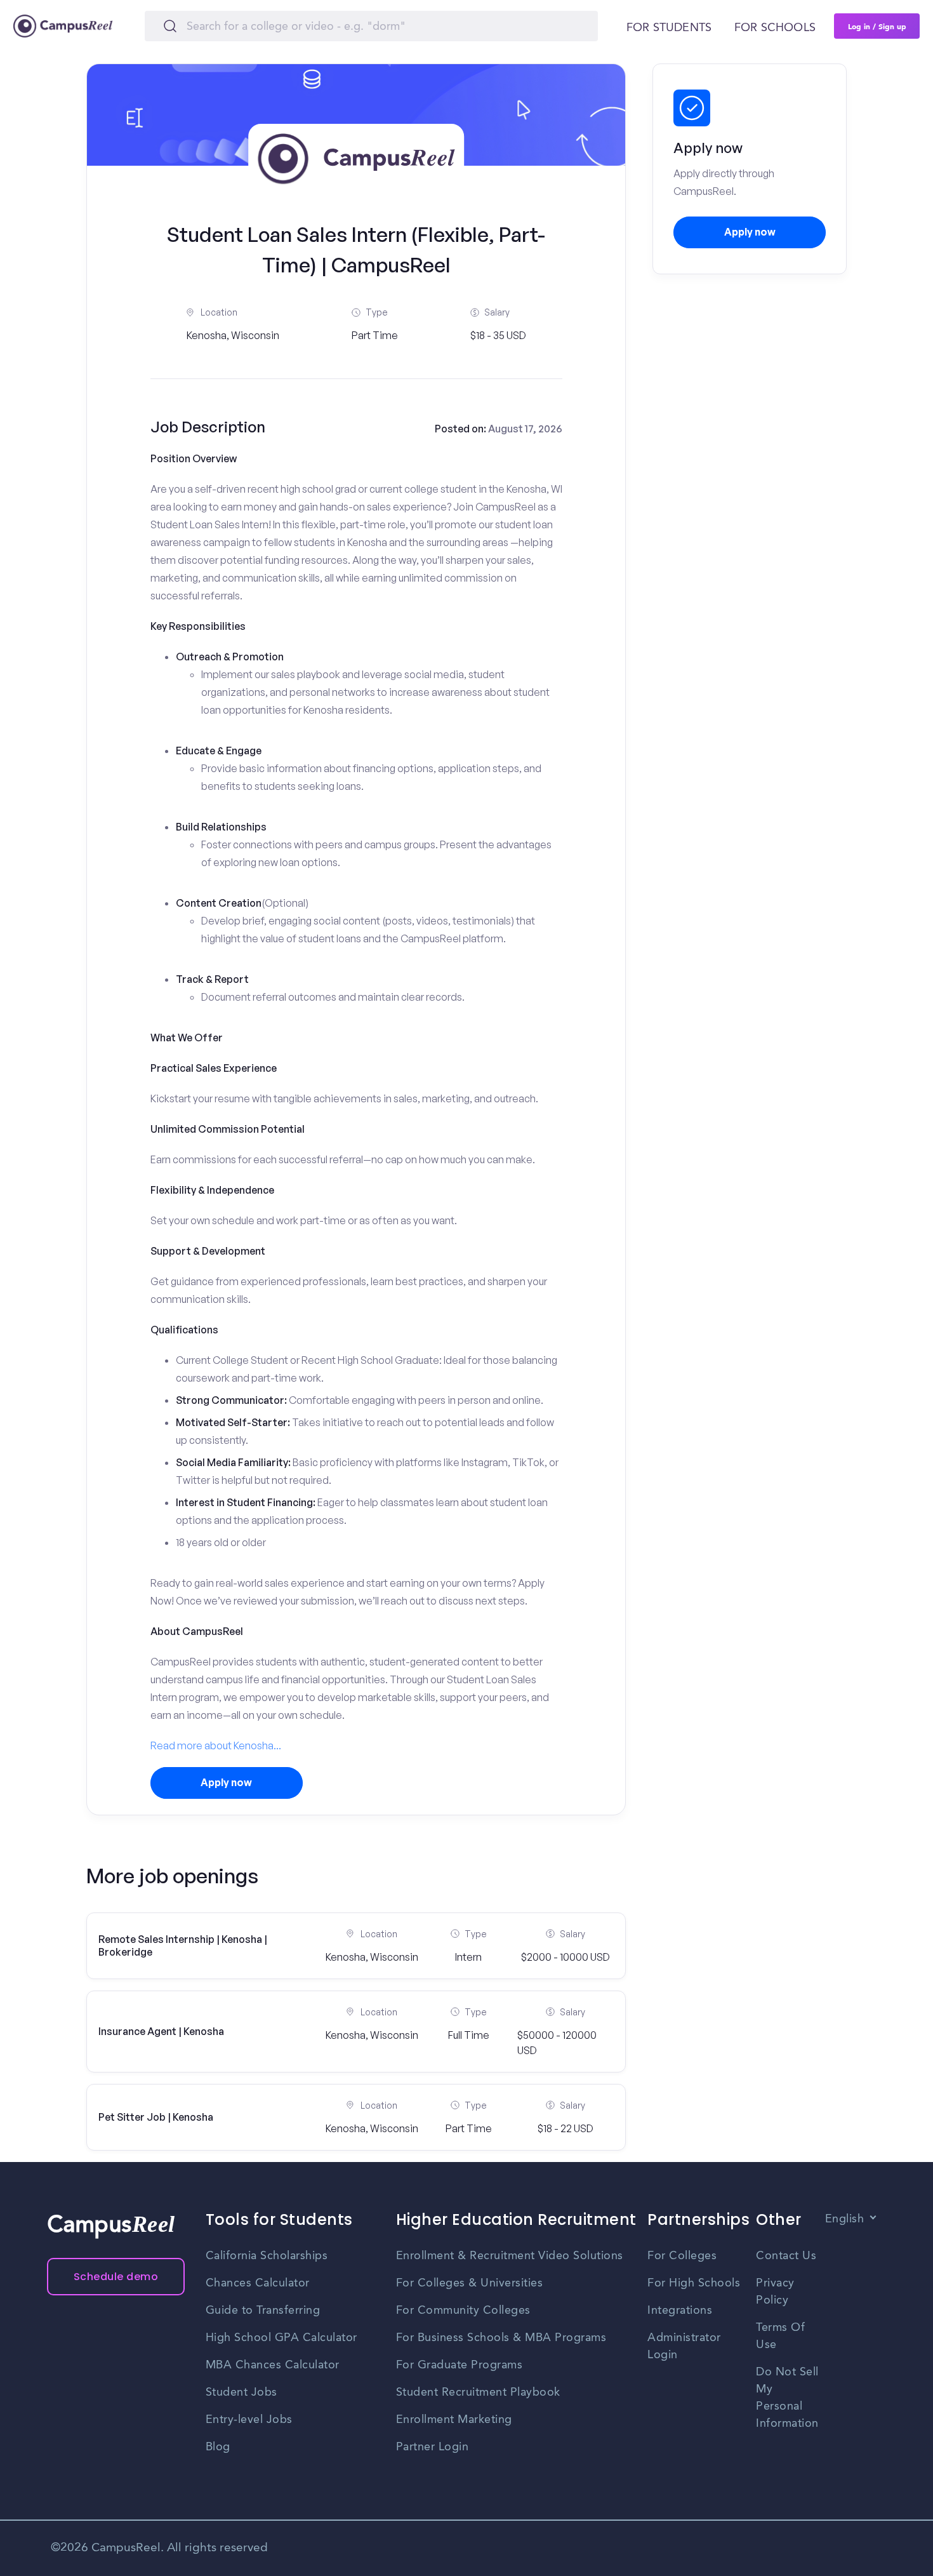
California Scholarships (267, 2256)
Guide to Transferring (263, 2311)
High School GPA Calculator (281, 2338)
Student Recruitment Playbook (478, 2392)
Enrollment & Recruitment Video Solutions (510, 2256)
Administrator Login (684, 2346)
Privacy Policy (775, 2292)
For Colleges (682, 2256)
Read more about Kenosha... (216, 1745)
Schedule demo (116, 2277)
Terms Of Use (780, 2336)
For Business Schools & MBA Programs (501, 2338)
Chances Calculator (258, 2283)
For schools (775, 28)
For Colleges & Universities (470, 2283)
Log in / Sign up (877, 26)
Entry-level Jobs (249, 2420)
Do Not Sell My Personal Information (787, 2398)
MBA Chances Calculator (273, 2365)
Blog (218, 2447)
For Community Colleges (463, 2311)
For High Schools (694, 2283)
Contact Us (786, 2256)
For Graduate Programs (460, 2365)
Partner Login (433, 2447)
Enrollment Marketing (454, 2420)
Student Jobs (242, 2392)
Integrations (680, 2311)
